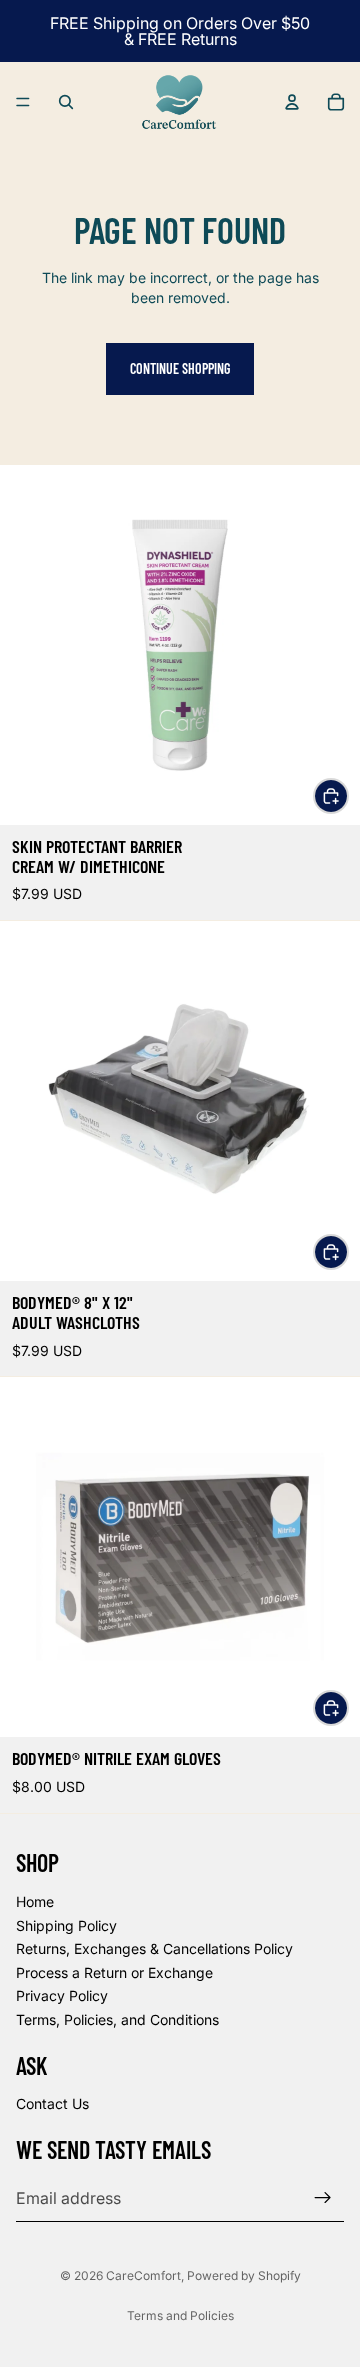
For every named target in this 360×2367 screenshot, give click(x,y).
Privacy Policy (62, 1995)
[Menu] (23, 102)
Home (35, 1901)
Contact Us (52, 2103)
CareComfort (143, 2275)
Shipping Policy (66, 1924)
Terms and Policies (180, 2315)
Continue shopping (180, 368)
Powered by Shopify (244, 2275)
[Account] (292, 102)
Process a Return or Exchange (114, 1971)
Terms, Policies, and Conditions (117, 2018)
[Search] (66, 102)
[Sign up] (323, 2197)
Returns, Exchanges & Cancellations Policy (154, 1948)
